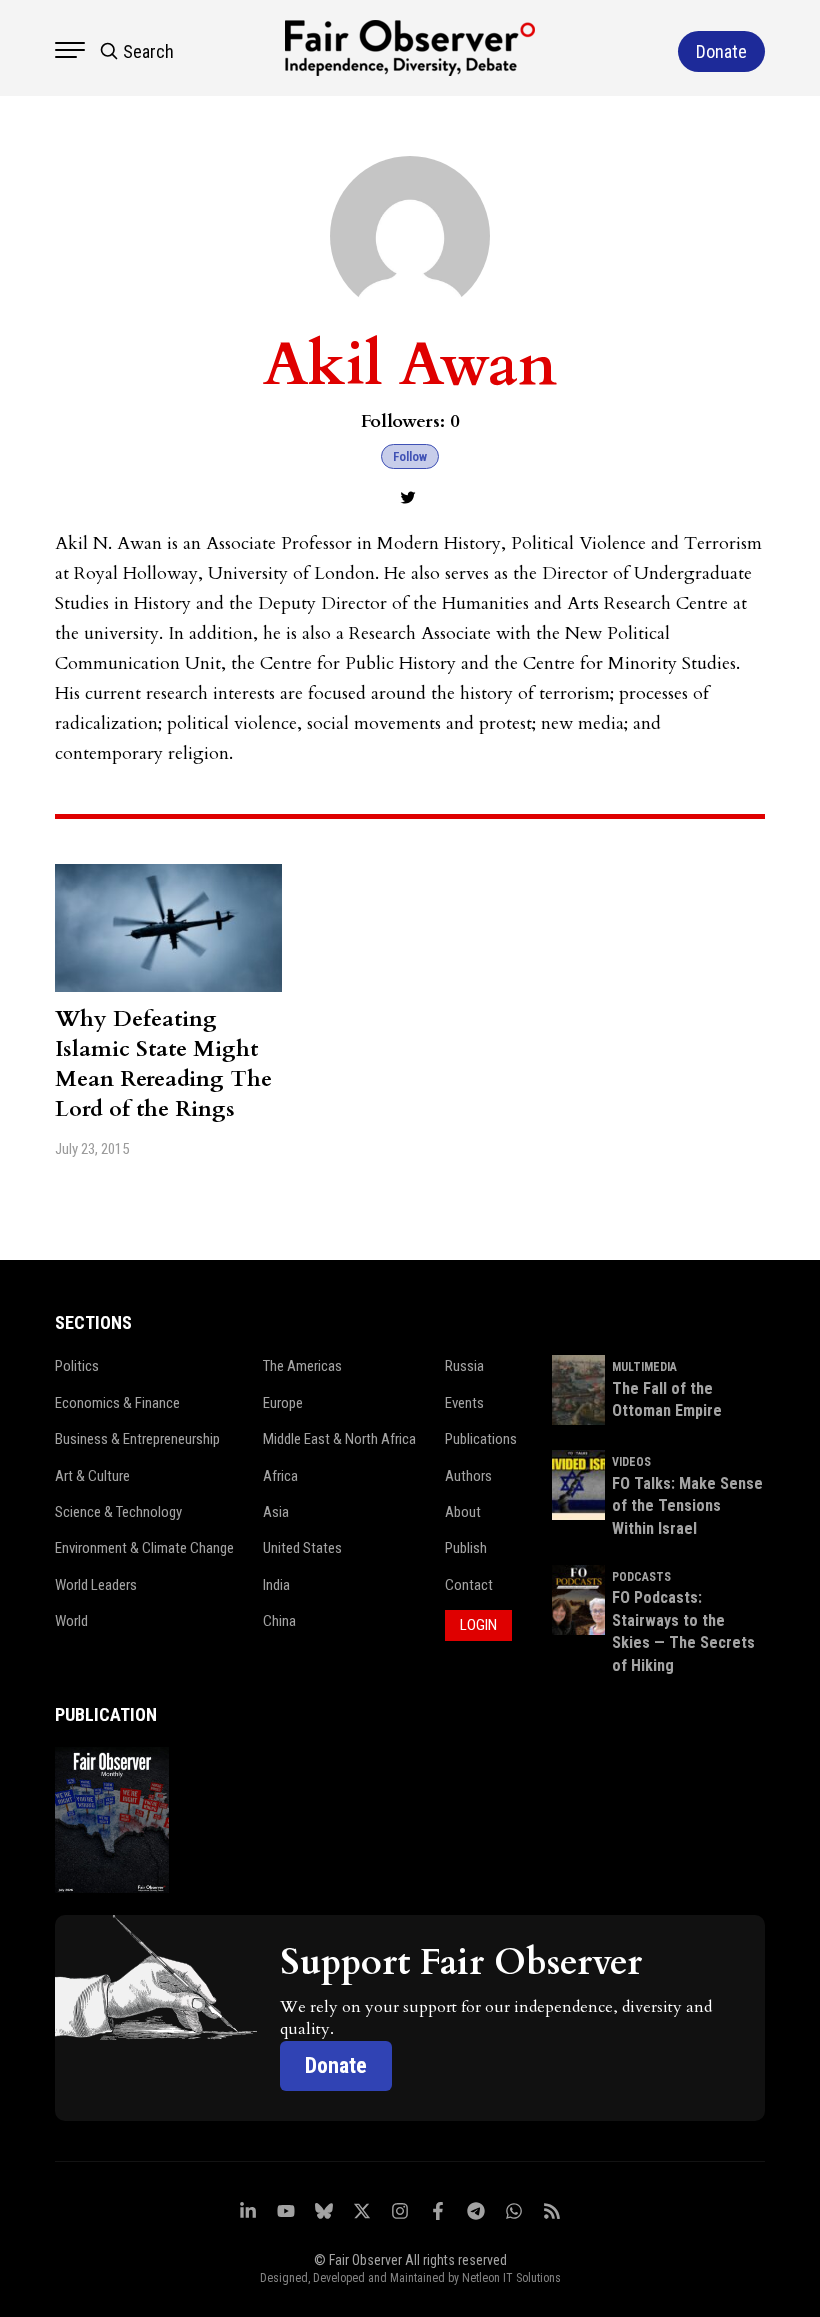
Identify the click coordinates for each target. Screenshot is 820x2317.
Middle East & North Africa (339, 1439)
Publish (466, 1548)
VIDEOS (631, 1462)
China (279, 1621)
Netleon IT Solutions (511, 2278)
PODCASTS (641, 1577)
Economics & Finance (117, 1403)
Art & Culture (92, 1476)
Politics (77, 1366)
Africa (280, 1476)
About (463, 1512)
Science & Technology (118, 1512)
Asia (276, 1512)
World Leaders (96, 1585)
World (71, 1621)
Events (464, 1403)
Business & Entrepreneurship (137, 1439)
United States (302, 1548)
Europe (283, 1403)
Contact (469, 1585)
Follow (410, 456)
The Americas (302, 1366)
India (276, 1585)
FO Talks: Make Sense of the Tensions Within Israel (687, 1506)
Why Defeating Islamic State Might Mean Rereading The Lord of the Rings (163, 1064)
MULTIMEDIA (644, 1367)
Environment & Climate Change (144, 1548)
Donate (336, 2065)
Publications (481, 1439)
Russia (464, 1366)
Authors (468, 1476)
